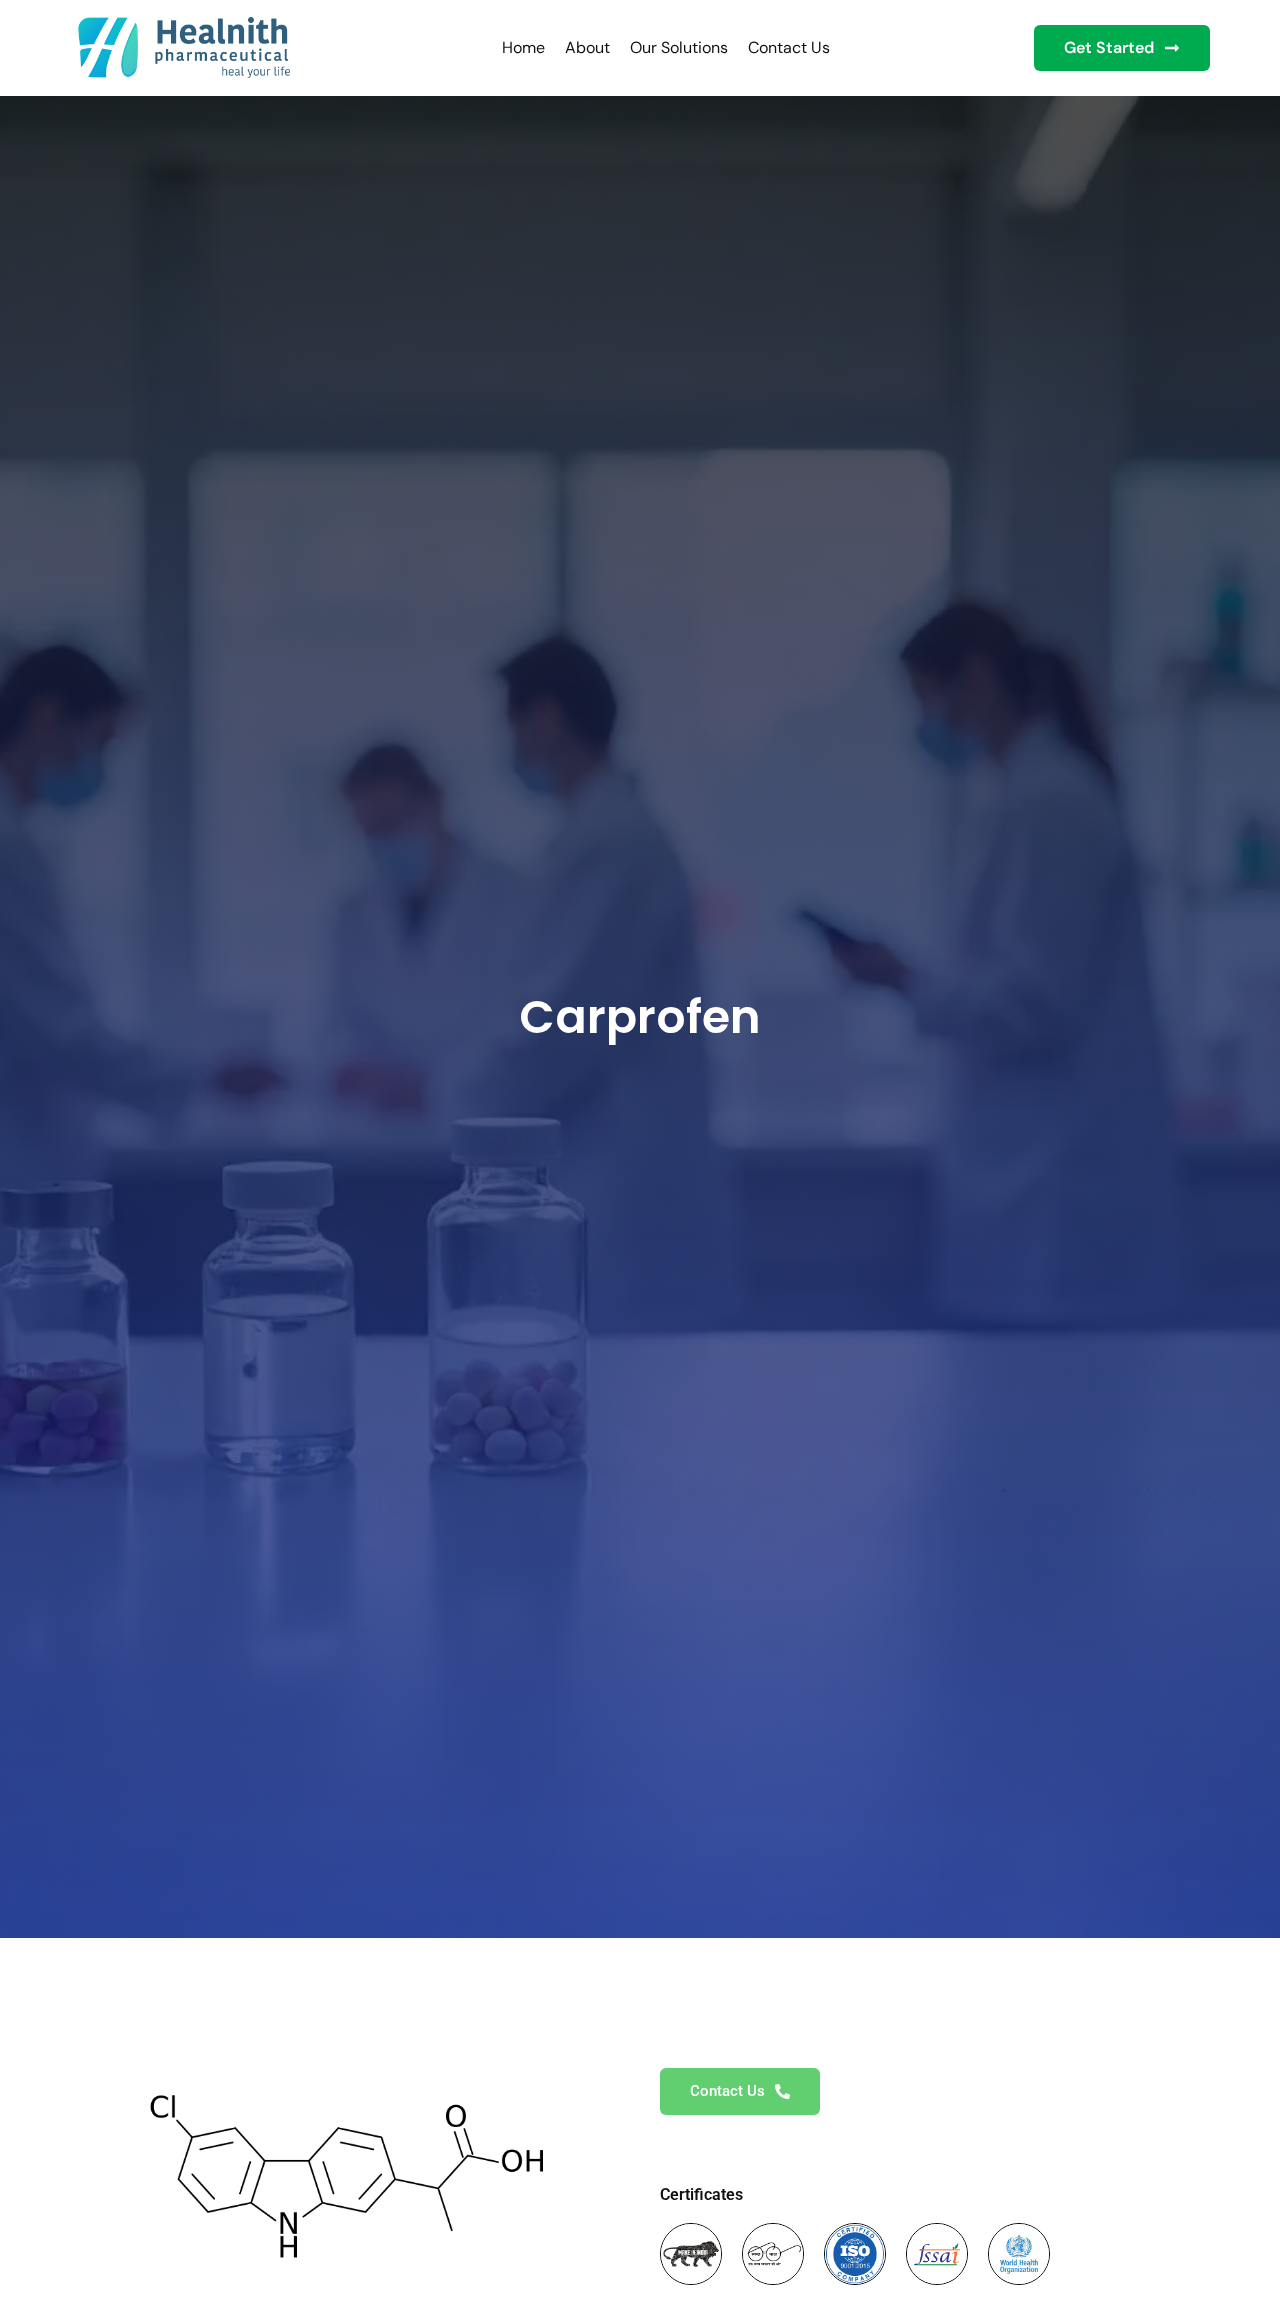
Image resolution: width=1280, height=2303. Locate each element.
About (587, 47)
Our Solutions (679, 47)
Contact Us (789, 47)
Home (523, 47)
